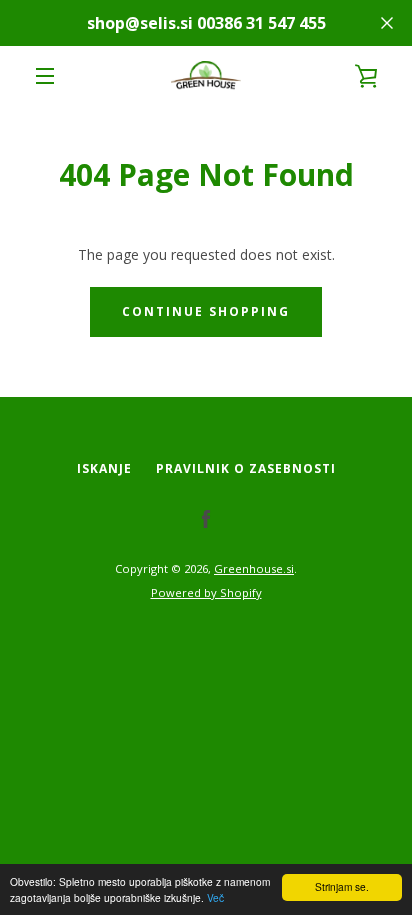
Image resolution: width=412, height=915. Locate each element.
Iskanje (104, 468)
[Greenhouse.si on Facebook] (206, 518)
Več (215, 897)
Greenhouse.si (254, 568)
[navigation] (45, 76)
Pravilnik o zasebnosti (246, 468)
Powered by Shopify (206, 592)
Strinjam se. (342, 886)
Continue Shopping (206, 311)
